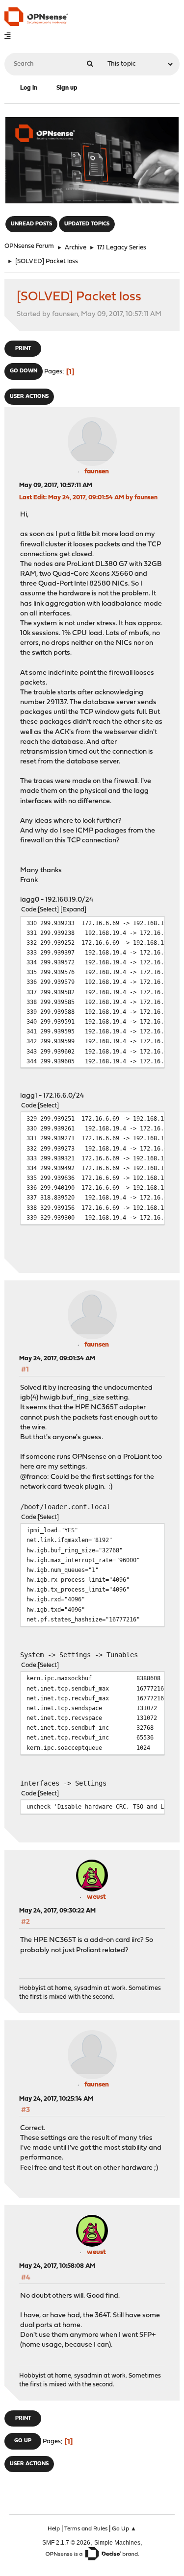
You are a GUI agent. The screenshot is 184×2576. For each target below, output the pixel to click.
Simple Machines (117, 2542)
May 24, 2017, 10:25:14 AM (56, 2099)
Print (23, 349)
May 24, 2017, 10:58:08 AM (57, 2266)
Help (54, 2529)
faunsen (97, 472)
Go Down (24, 371)
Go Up (23, 2441)
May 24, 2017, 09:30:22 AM (57, 1911)
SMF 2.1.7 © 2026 (66, 2542)
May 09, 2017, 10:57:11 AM (56, 485)
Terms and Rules (86, 2529)
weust (96, 1897)
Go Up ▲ (124, 2529)
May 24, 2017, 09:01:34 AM (57, 1359)
